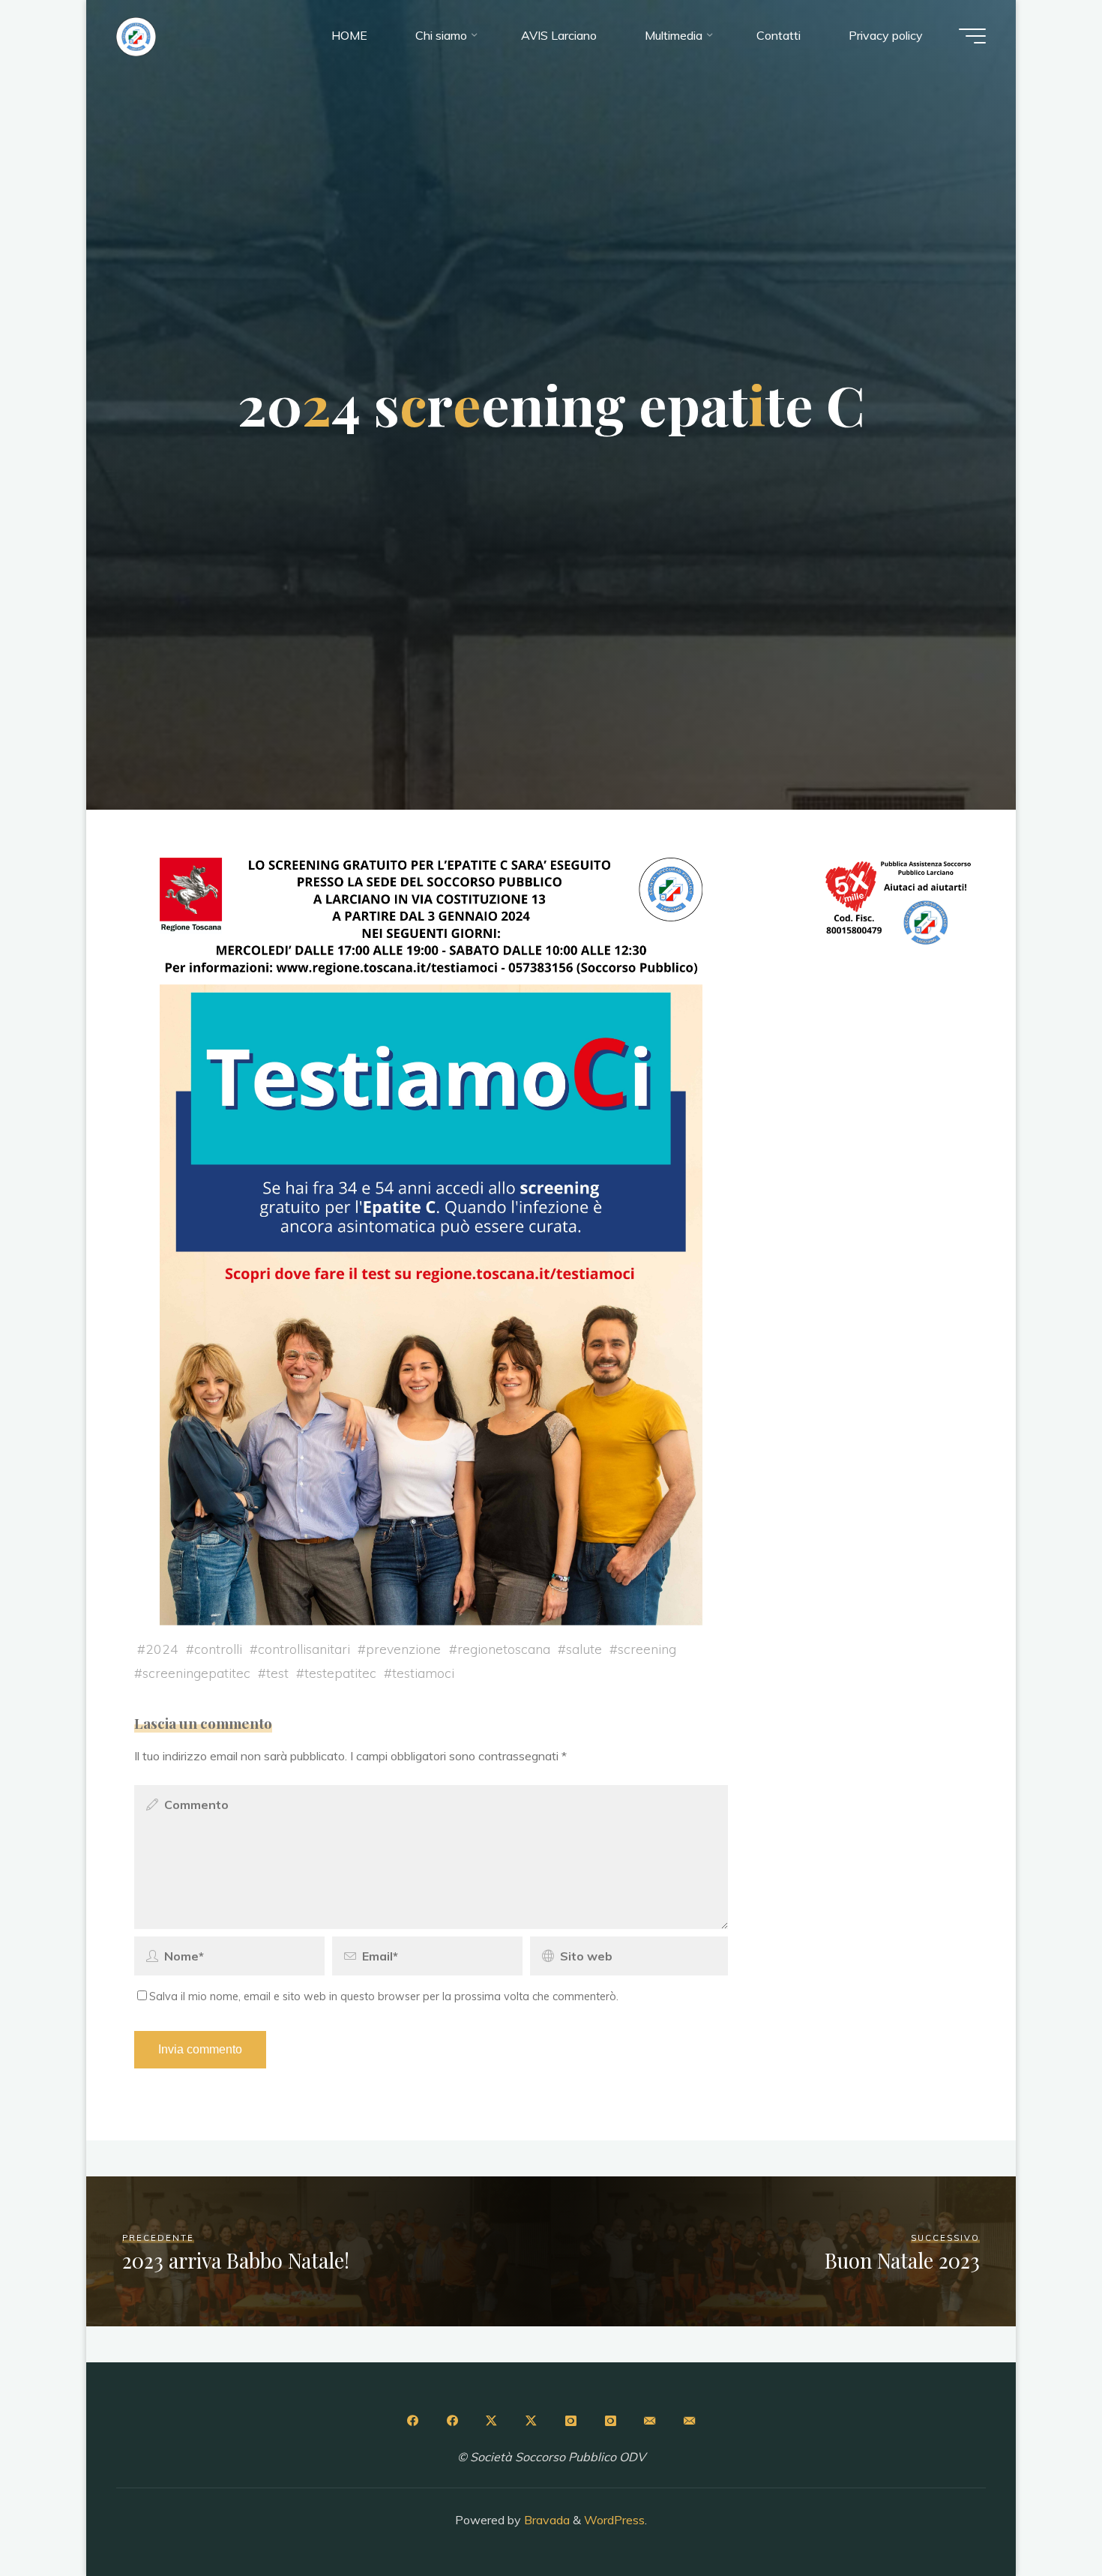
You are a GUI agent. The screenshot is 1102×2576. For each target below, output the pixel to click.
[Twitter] (492, 2421)
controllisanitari (304, 1649)
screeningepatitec (196, 1673)
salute (584, 1649)
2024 (162, 1649)
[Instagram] (570, 2421)
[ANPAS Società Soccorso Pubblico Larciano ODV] (136, 35)
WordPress (614, 2520)
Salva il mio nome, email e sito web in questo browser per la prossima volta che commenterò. (384, 1996)
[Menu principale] (972, 36)
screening (647, 1649)
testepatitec (340, 1673)
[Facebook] (412, 2421)
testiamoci (423, 1673)
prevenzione (403, 1649)
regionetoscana (504, 1649)
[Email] (650, 2421)
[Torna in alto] (1044, 2518)
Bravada (545, 2520)
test (277, 1673)
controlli (218, 1649)
